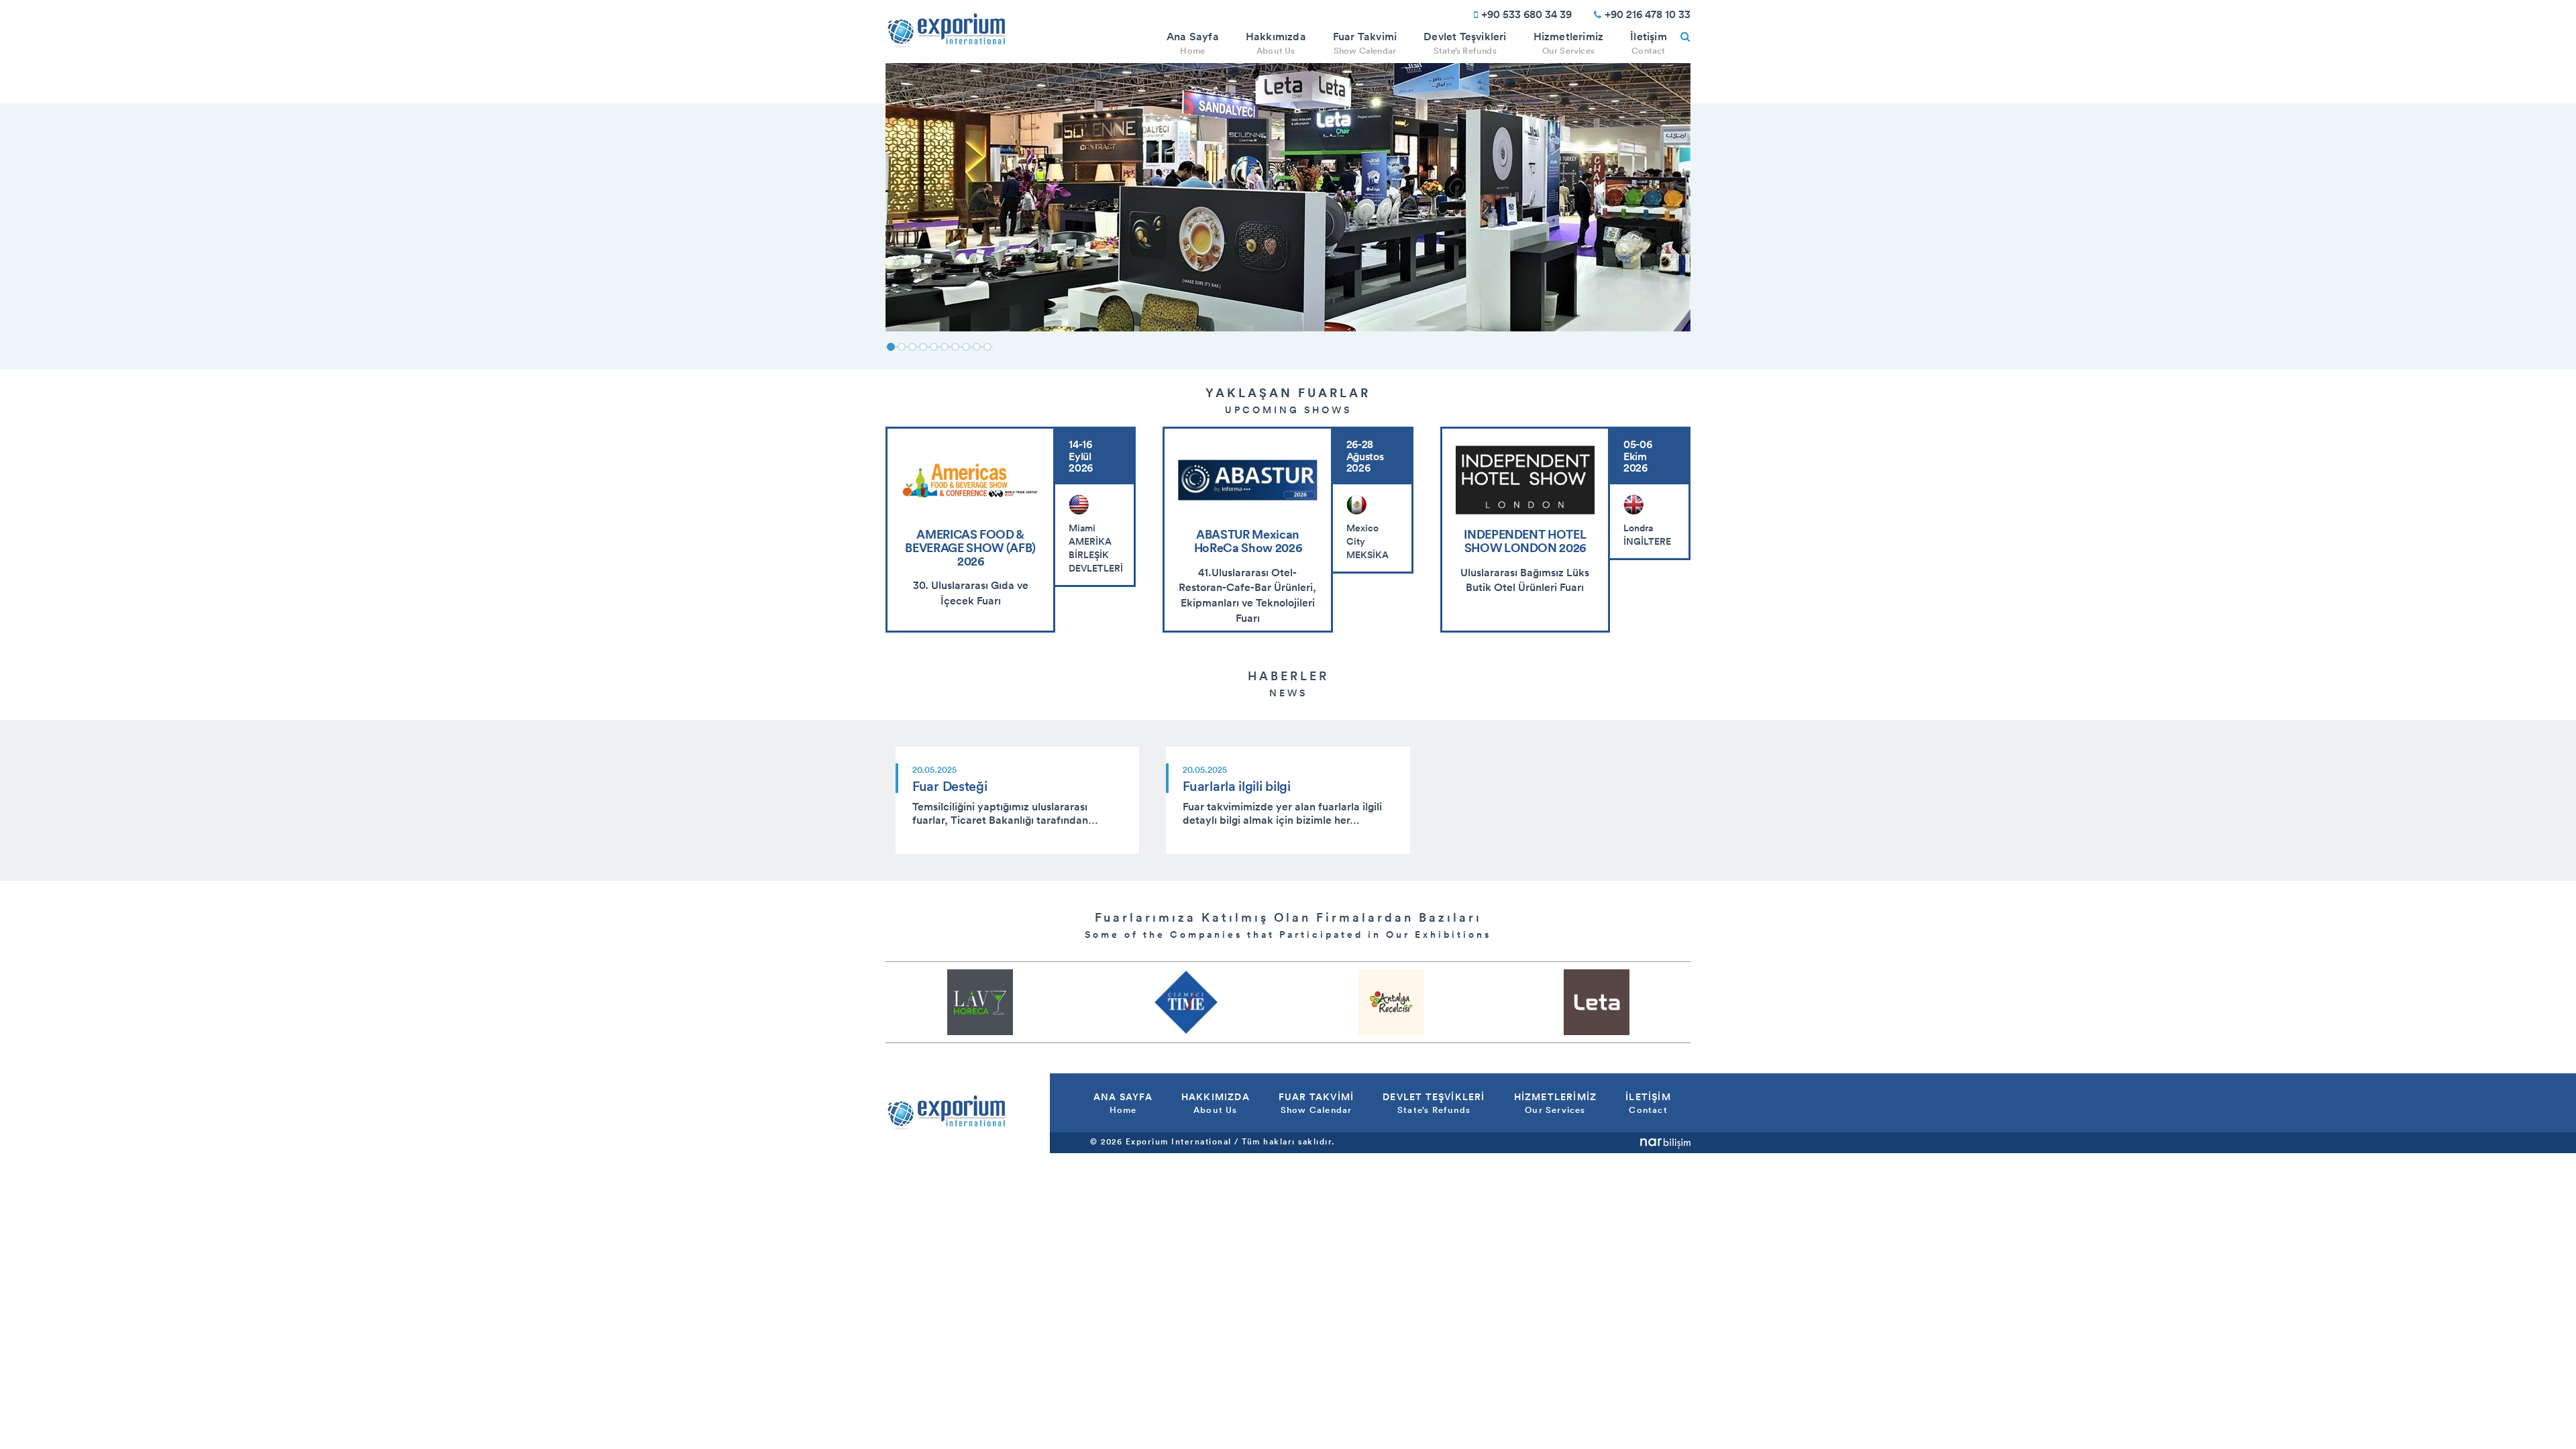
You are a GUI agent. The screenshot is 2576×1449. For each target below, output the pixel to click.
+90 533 (1526, 14)
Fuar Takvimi (1365, 43)
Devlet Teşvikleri (1465, 43)
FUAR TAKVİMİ (1316, 1103)
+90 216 (1648, 14)
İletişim (1649, 43)
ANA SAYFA (1123, 1103)
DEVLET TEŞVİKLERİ (1434, 1103)
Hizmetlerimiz (1569, 43)
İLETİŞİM (1648, 1103)
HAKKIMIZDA (1216, 1103)
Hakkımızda (1276, 43)
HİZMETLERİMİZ (1556, 1103)
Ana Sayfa (1193, 43)
